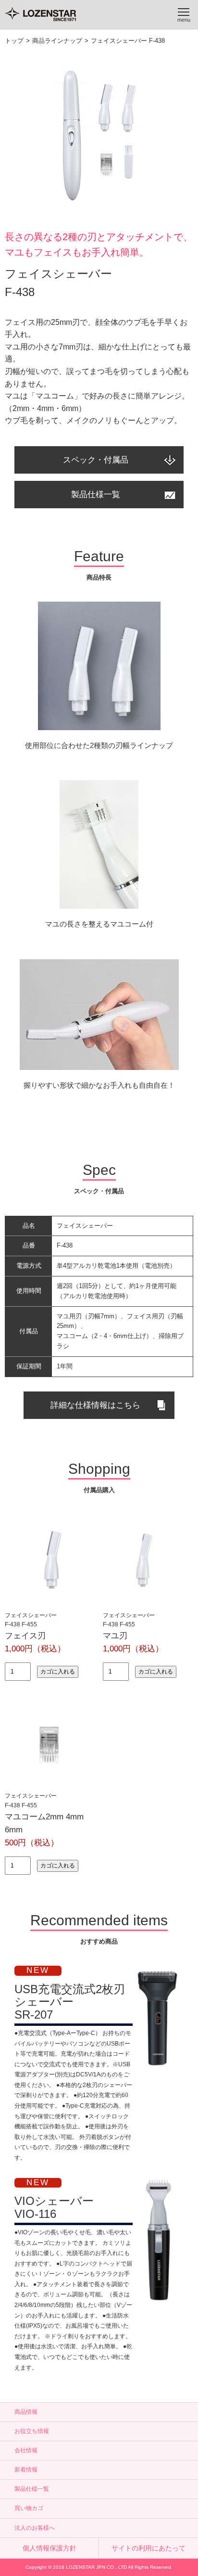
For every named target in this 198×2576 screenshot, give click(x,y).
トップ (14, 41)
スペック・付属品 (96, 460)
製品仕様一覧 (96, 495)
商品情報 (26, 2412)
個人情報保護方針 (49, 2548)
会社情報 (26, 2450)
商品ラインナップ (57, 41)
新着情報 (26, 2470)
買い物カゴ (29, 2508)
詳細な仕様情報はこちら (95, 1405)
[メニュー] (184, 14)
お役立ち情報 (32, 2431)
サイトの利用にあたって (148, 2548)
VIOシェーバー (54, 2207)
